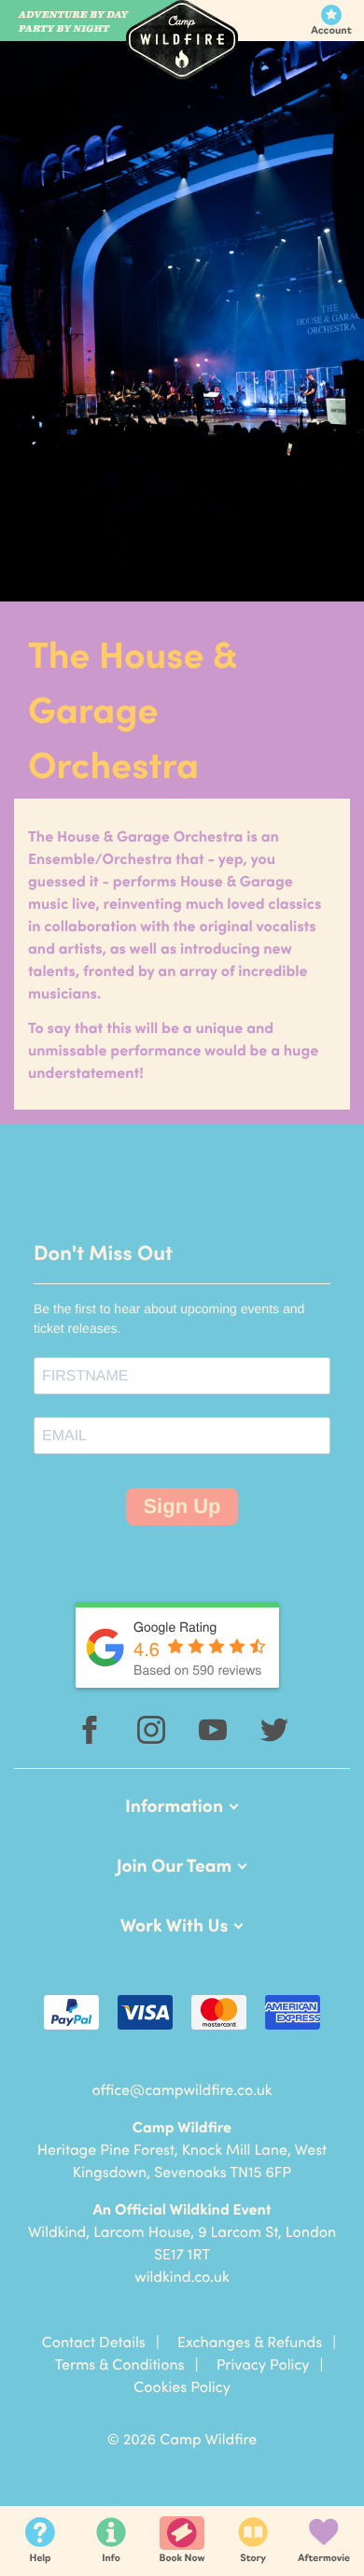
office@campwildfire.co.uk (182, 2089)
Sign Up (182, 1506)
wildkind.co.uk (182, 2276)
